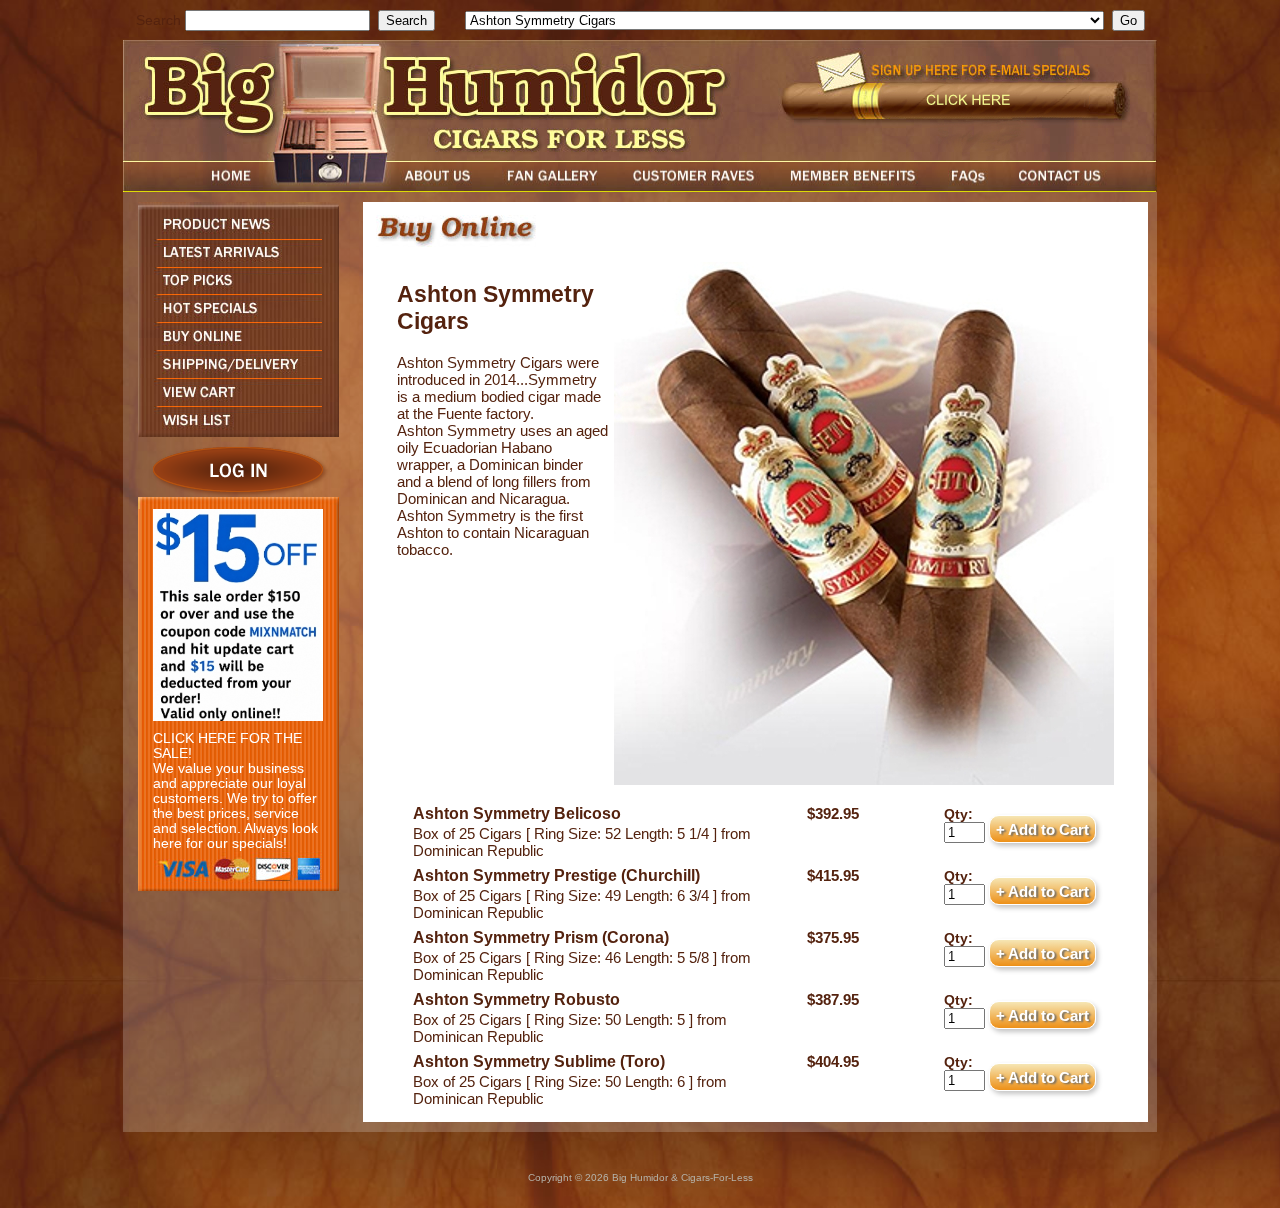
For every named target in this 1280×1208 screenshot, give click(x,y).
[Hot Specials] (233, 316)
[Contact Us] (1080, 186)
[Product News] (233, 233)
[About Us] (443, 186)
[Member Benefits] (853, 186)
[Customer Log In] (233, 491)
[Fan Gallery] (551, 186)
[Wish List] (233, 431)
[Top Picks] (233, 288)
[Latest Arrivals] (233, 261)
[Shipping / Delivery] (233, 372)
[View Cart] (233, 400)
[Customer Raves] (695, 186)
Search (158, 20)
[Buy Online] (233, 344)
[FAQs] (967, 186)
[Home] (193, 186)
